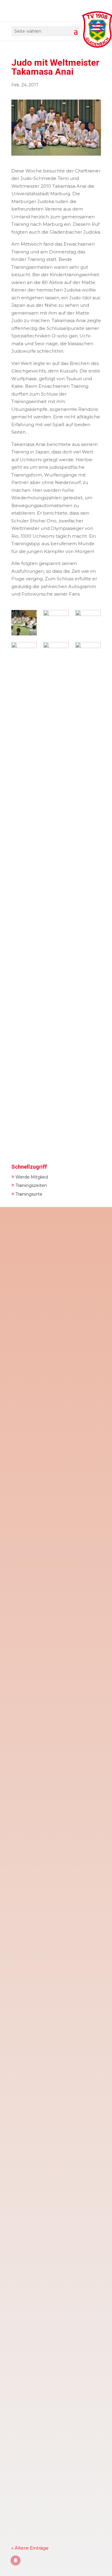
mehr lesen (30, 1360)
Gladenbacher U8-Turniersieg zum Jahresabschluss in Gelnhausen (56, 1813)
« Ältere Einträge (30, 2548)
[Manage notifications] (16, 2560)
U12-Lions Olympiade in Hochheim (56, 2313)
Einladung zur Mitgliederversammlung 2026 (50, 1406)
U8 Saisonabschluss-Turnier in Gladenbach (52, 1671)
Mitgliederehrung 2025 (43, 2434)
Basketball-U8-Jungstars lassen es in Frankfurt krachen (53, 2096)
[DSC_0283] (56, 867)
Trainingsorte (27, 1193)
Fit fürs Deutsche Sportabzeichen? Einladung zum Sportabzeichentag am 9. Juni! (53, 1270)
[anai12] (88, 867)
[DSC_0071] (56, 623)
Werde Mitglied (30, 1176)
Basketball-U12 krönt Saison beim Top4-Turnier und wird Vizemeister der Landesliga (55, 1535)
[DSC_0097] (24, 623)
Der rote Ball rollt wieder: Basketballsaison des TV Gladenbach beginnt (46, 2240)
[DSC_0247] (88, 623)
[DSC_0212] (24, 867)
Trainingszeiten (29, 1185)
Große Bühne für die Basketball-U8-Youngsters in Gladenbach (53, 1954)
